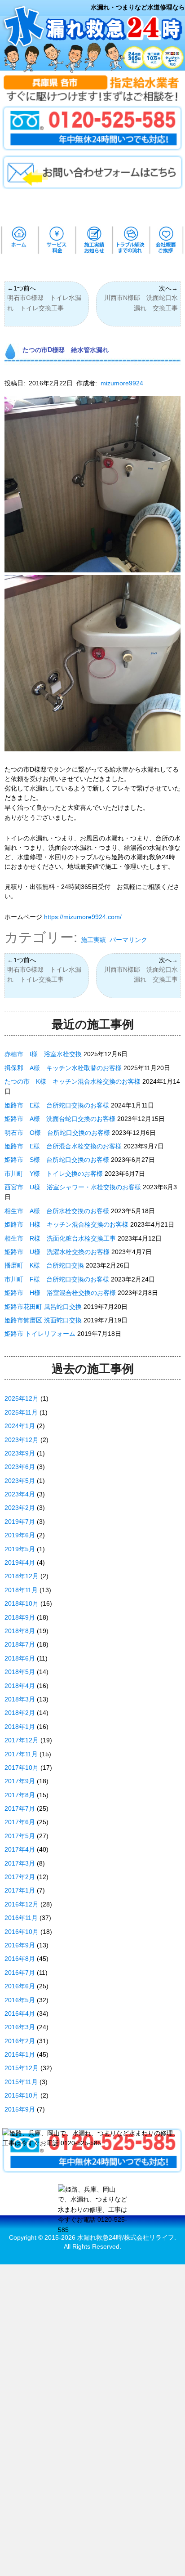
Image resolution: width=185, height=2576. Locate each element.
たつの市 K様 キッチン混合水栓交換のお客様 (73, 1081)
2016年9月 (20, 1945)
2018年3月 (20, 1699)
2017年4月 (20, 1849)
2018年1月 (20, 1727)
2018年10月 (22, 1603)
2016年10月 (22, 1932)
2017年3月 (20, 1863)
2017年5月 (20, 1836)
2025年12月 (22, 1398)
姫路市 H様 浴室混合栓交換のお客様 (60, 1293)
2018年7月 (20, 1644)
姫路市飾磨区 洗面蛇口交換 (43, 1320)
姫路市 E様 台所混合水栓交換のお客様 (63, 1146)
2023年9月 (20, 1453)
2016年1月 (20, 2054)
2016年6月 (20, 1986)
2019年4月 (20, 1563)
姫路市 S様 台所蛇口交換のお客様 (57, 1160)
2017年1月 (20, 1890)
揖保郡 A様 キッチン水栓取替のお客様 (63, 1068)
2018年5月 (20, 1672)
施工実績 (93, 940)
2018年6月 (20, 1658)
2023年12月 (22, 1440)
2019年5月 (20, 1549)
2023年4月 (20, 1494)
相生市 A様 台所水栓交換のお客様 (57, 1211)
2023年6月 (20, 1467)
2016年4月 (20, 2013)
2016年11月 (21, 1918)
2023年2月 (20, 1508)
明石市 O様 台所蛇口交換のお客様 (57, 1133)
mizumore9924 (122, 383)
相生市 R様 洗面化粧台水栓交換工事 (60, 1238)
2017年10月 (22, 1768)
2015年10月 (22, 2095)
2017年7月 (20, 1808)
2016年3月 (20, 2027)
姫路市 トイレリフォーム (40, 1334)
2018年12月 (22, 1576)
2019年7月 (20, 1522)
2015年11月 (21, 2082)
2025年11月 (21, 1412)
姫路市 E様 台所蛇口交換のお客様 (57, 1105)
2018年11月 (21, 1590)
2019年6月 (20, 1535)
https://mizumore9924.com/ (83, 917)
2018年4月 (20, 1686)
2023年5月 (20, 1481)
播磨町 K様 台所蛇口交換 (44, 1265)
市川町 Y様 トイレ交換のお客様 (54, 1174)
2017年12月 (22, 1740)
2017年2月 (20, 1877)
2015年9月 (20, 2109)
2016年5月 (20, 2000)
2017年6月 (20, 1822)
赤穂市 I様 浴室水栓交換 (43, 1054)
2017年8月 (20, 1795)
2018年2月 (20, 1713)
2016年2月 (20, 2041)
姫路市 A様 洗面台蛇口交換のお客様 (60, 1119)
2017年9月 (20, 1781)
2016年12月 (22, 1904)
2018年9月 (20, 1617)
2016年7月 (20, 1973)
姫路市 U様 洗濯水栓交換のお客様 (57, 1252)
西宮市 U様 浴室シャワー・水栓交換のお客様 (73, 1187)
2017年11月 (21, 1754)
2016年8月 (20, 1959)
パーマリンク (128, 940)
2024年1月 (20, 1426)
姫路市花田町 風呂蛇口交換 (43, 1307)
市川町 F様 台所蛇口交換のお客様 (57, 1279)
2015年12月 (22, 2068)
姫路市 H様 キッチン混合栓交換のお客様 (66, 1224)
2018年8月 (20, 1631)
